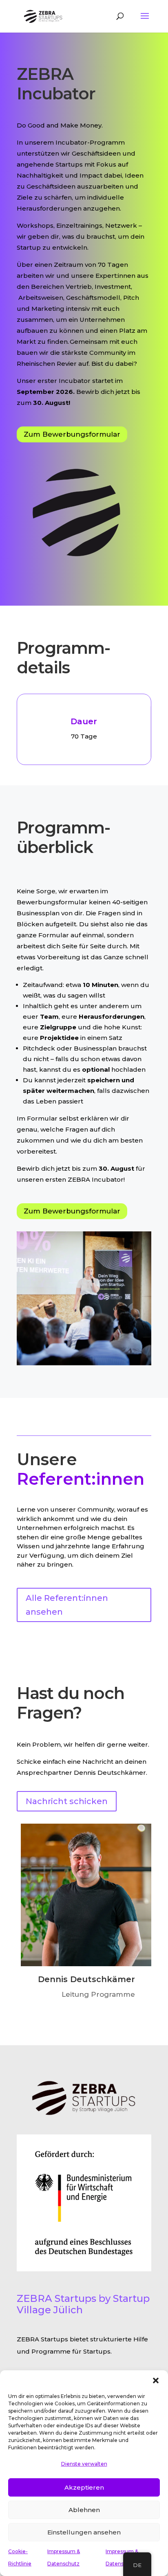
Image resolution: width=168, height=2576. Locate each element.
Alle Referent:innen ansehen (67, 1605)
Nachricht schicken (67, 1801)
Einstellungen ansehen (84, 2532)
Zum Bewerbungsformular (72, 434)
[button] (156, 2380)
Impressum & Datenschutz (64, 2557)
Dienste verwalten (84, 2464)
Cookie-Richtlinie (20, 2557)
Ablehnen (84, 2510)
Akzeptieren (84, 2487)
